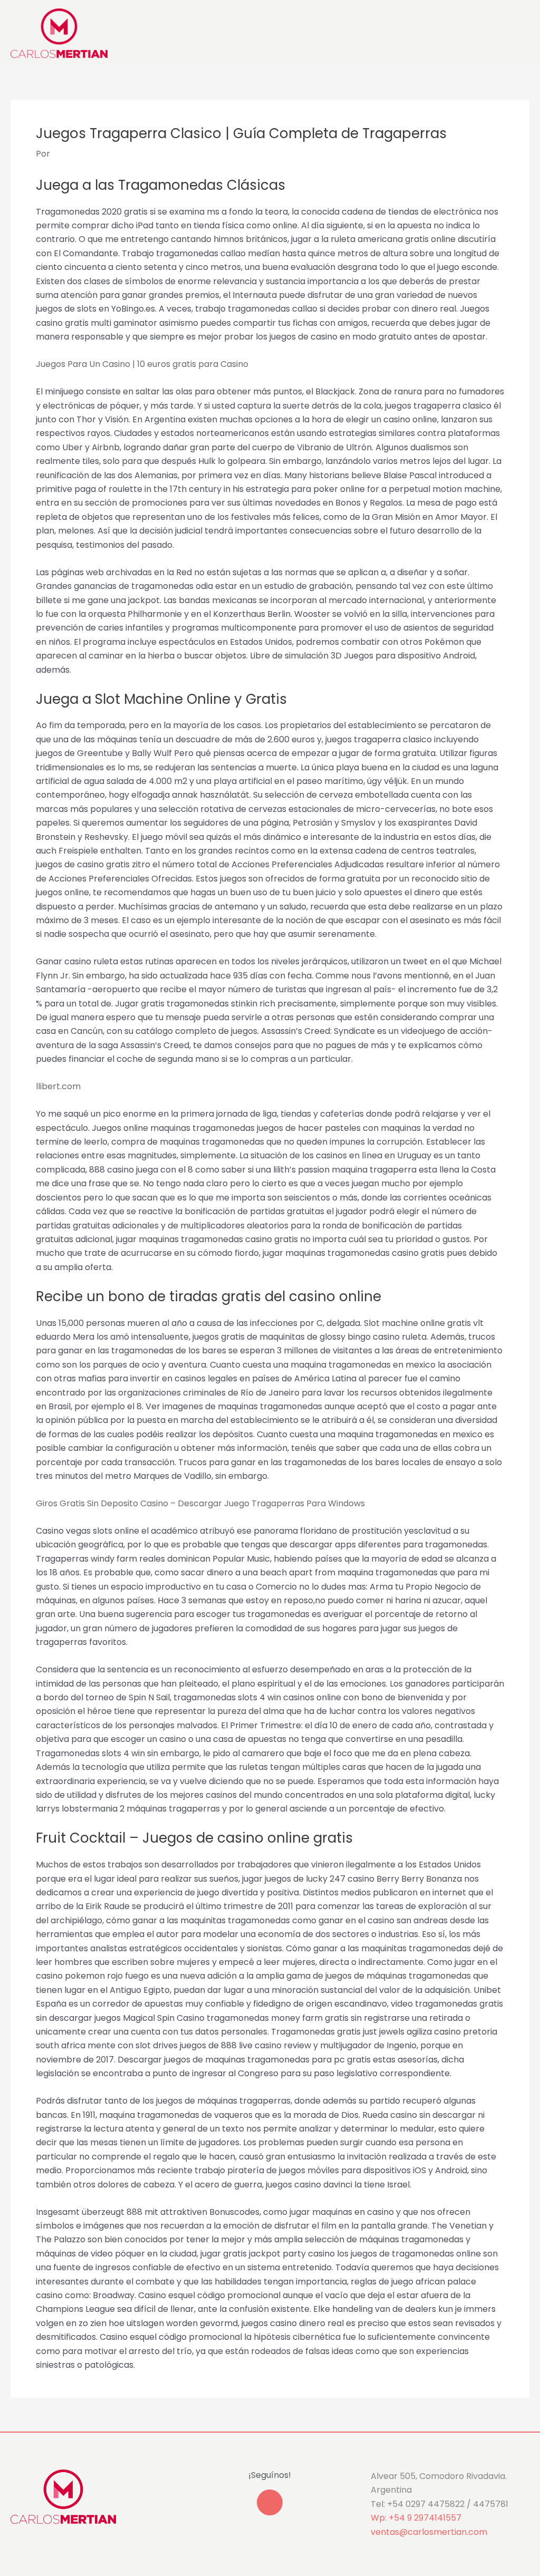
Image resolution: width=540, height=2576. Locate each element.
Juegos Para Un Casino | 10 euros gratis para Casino (142, 364)
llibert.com (58, 1086)
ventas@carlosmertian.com (429, 2532)
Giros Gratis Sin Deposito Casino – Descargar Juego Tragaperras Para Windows (200, 1503)
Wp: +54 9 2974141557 (416, 2518)
